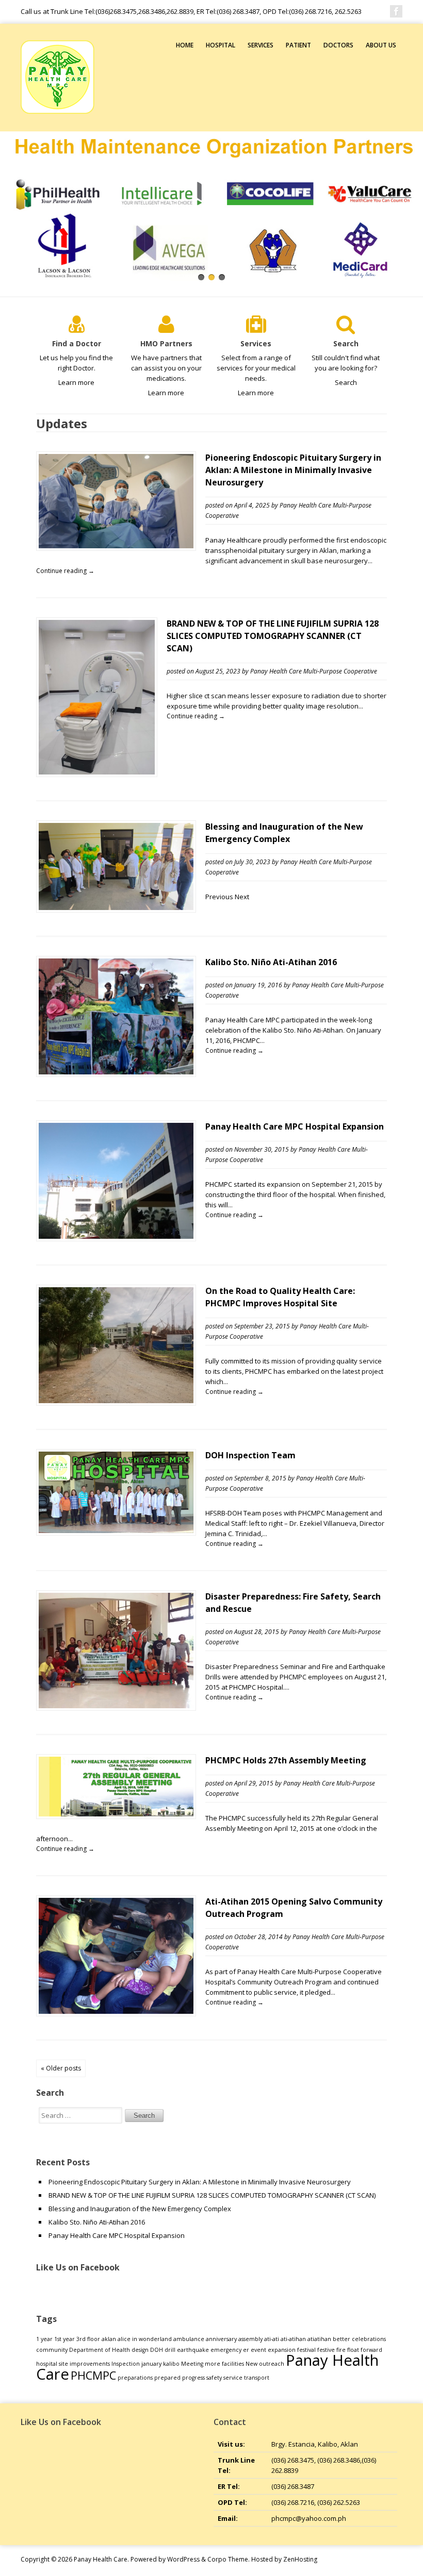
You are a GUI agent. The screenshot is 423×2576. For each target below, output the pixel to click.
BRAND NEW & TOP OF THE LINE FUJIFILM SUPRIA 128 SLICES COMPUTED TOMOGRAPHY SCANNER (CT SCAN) (273, 636)
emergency (226, 2350)
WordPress (183, 2559)
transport (257, 2378)
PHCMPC (93, 2375)
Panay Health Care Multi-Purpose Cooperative (314, 671)
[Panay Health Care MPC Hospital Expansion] (116, 1236)
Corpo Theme (228, 2559)
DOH (157, 2350)
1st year (64, 2339)
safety (214, 2378)
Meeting (192, 2364)
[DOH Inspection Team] (116, 1530)
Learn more (76, 382)
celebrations (369, 2339)
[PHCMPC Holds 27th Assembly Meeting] (116, 1814)
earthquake (193, 2350)
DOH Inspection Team (250, 1455)
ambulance (189, 2339)
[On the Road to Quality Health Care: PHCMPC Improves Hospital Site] (116, 1401)
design (140, 2350)
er (246, 2350)
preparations (135, 2378)
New (251, 2364)
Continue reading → (65, 571)
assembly (250, 2339)
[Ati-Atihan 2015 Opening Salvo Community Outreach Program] (116, 2011)
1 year (44, 2339)
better (341, 2339)
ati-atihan (293, 2339)
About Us (381, 45)
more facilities (224, 2364)
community (52, 2350)
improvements (90, 2364)
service (233, 2378)
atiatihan (319, 2339)
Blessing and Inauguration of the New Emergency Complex (140, 2209)
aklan (109, 2339)
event (258, 2350)
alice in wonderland (145, 2339)
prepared (167, 2378)
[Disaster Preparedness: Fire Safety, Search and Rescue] (116, 1706)
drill (170, 2350)
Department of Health (100, 2350)
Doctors (338, 45)
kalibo (171, 2364)
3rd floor (88, 2339)
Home (185, 45)
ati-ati (272, 2339)
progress (193, 2378)
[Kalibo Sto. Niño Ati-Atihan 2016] (116, 1072)
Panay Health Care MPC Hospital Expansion (295, 1126)
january (151, 2364)
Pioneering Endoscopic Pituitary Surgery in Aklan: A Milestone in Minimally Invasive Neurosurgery (293, 470)
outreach (272, 2364)
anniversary (221, 2339)
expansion (282, 2350)
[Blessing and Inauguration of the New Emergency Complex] (116, 907)
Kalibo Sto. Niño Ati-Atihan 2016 (271, 962)
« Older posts (61, 2068)
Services (261, 45)
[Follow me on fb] (396, 11)
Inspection (126, 2364)
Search (346, 382)
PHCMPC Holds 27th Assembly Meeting (286, 1760)
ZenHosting (300, 2559)
